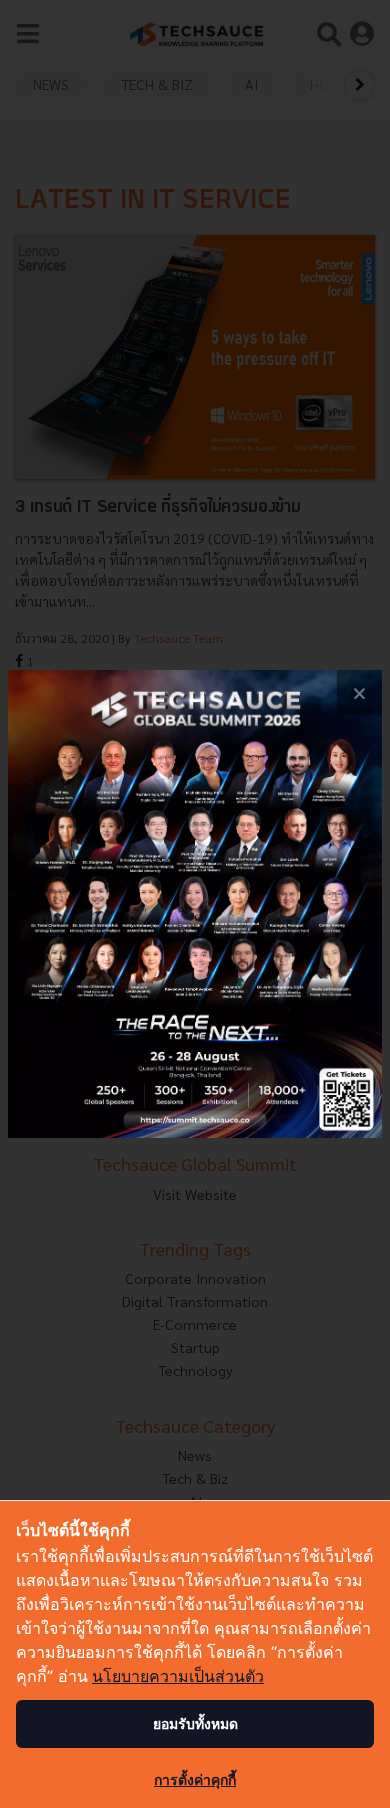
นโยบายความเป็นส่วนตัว (178, 1676)
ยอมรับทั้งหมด (195, 1723)
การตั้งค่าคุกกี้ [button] (195, 1779)
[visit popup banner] (195, 904)
